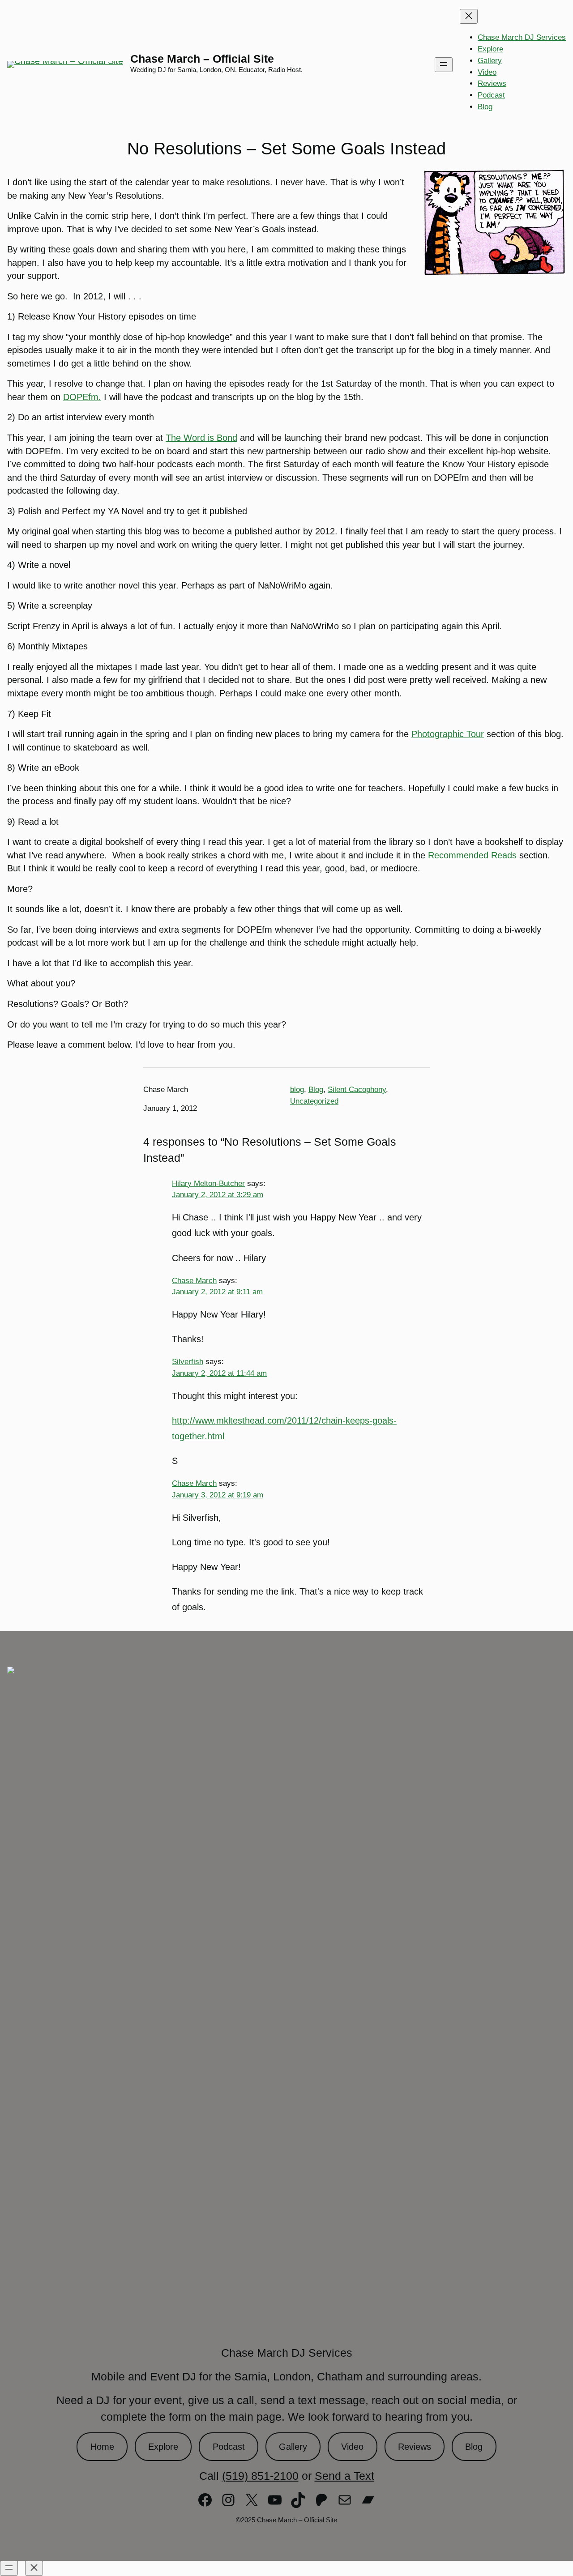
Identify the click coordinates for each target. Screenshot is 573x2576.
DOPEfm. (82, 397)
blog (297, 1090)
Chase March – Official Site (202, 59)
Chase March (194, 1280)
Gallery (293, 2447)
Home (102, 2447)
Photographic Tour (448, 734)
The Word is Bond (201, 438)
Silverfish (188, 1361)
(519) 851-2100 (260, 2476)
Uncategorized (314, 1101)
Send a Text (344, 2476)
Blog (316, 1090)
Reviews (415, 2447)
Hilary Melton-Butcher (208, 1183)
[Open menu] (444, 65)
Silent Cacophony (357, 1090)
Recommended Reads (474, 855)
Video (352, 2447)
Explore (163, 2447)
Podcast (229, 2447)
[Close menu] (469, 16)
